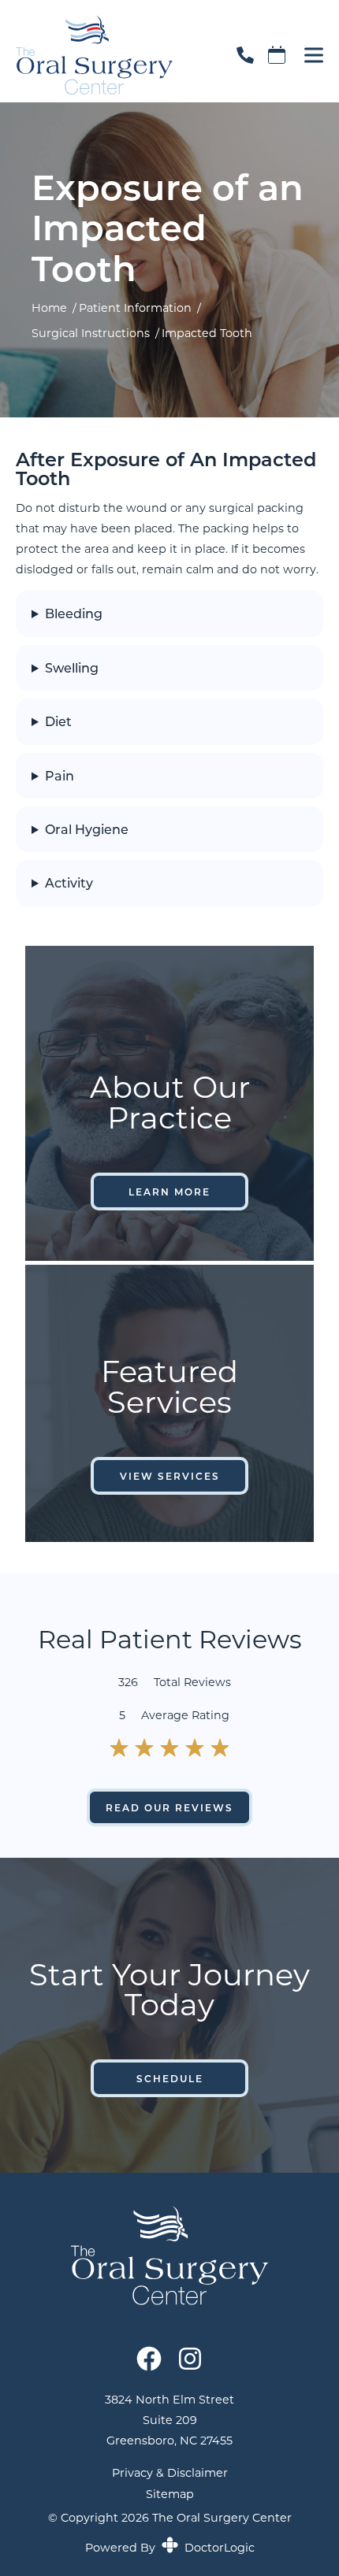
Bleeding (74, 613)
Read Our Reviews (169, 1807)
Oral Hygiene (87, 829)
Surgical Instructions (91, 333)
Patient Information (135, 308)
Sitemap (170, 2494)
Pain (60, 776)
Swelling (72, 668)
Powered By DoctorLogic (170, 2547)
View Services (170, 1476)
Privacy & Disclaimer (170, 2473)
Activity (69, 883)
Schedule (170, 2078)
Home (49, 308)
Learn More (169, 1192)
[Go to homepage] (107, 55)
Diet (58, 721)
